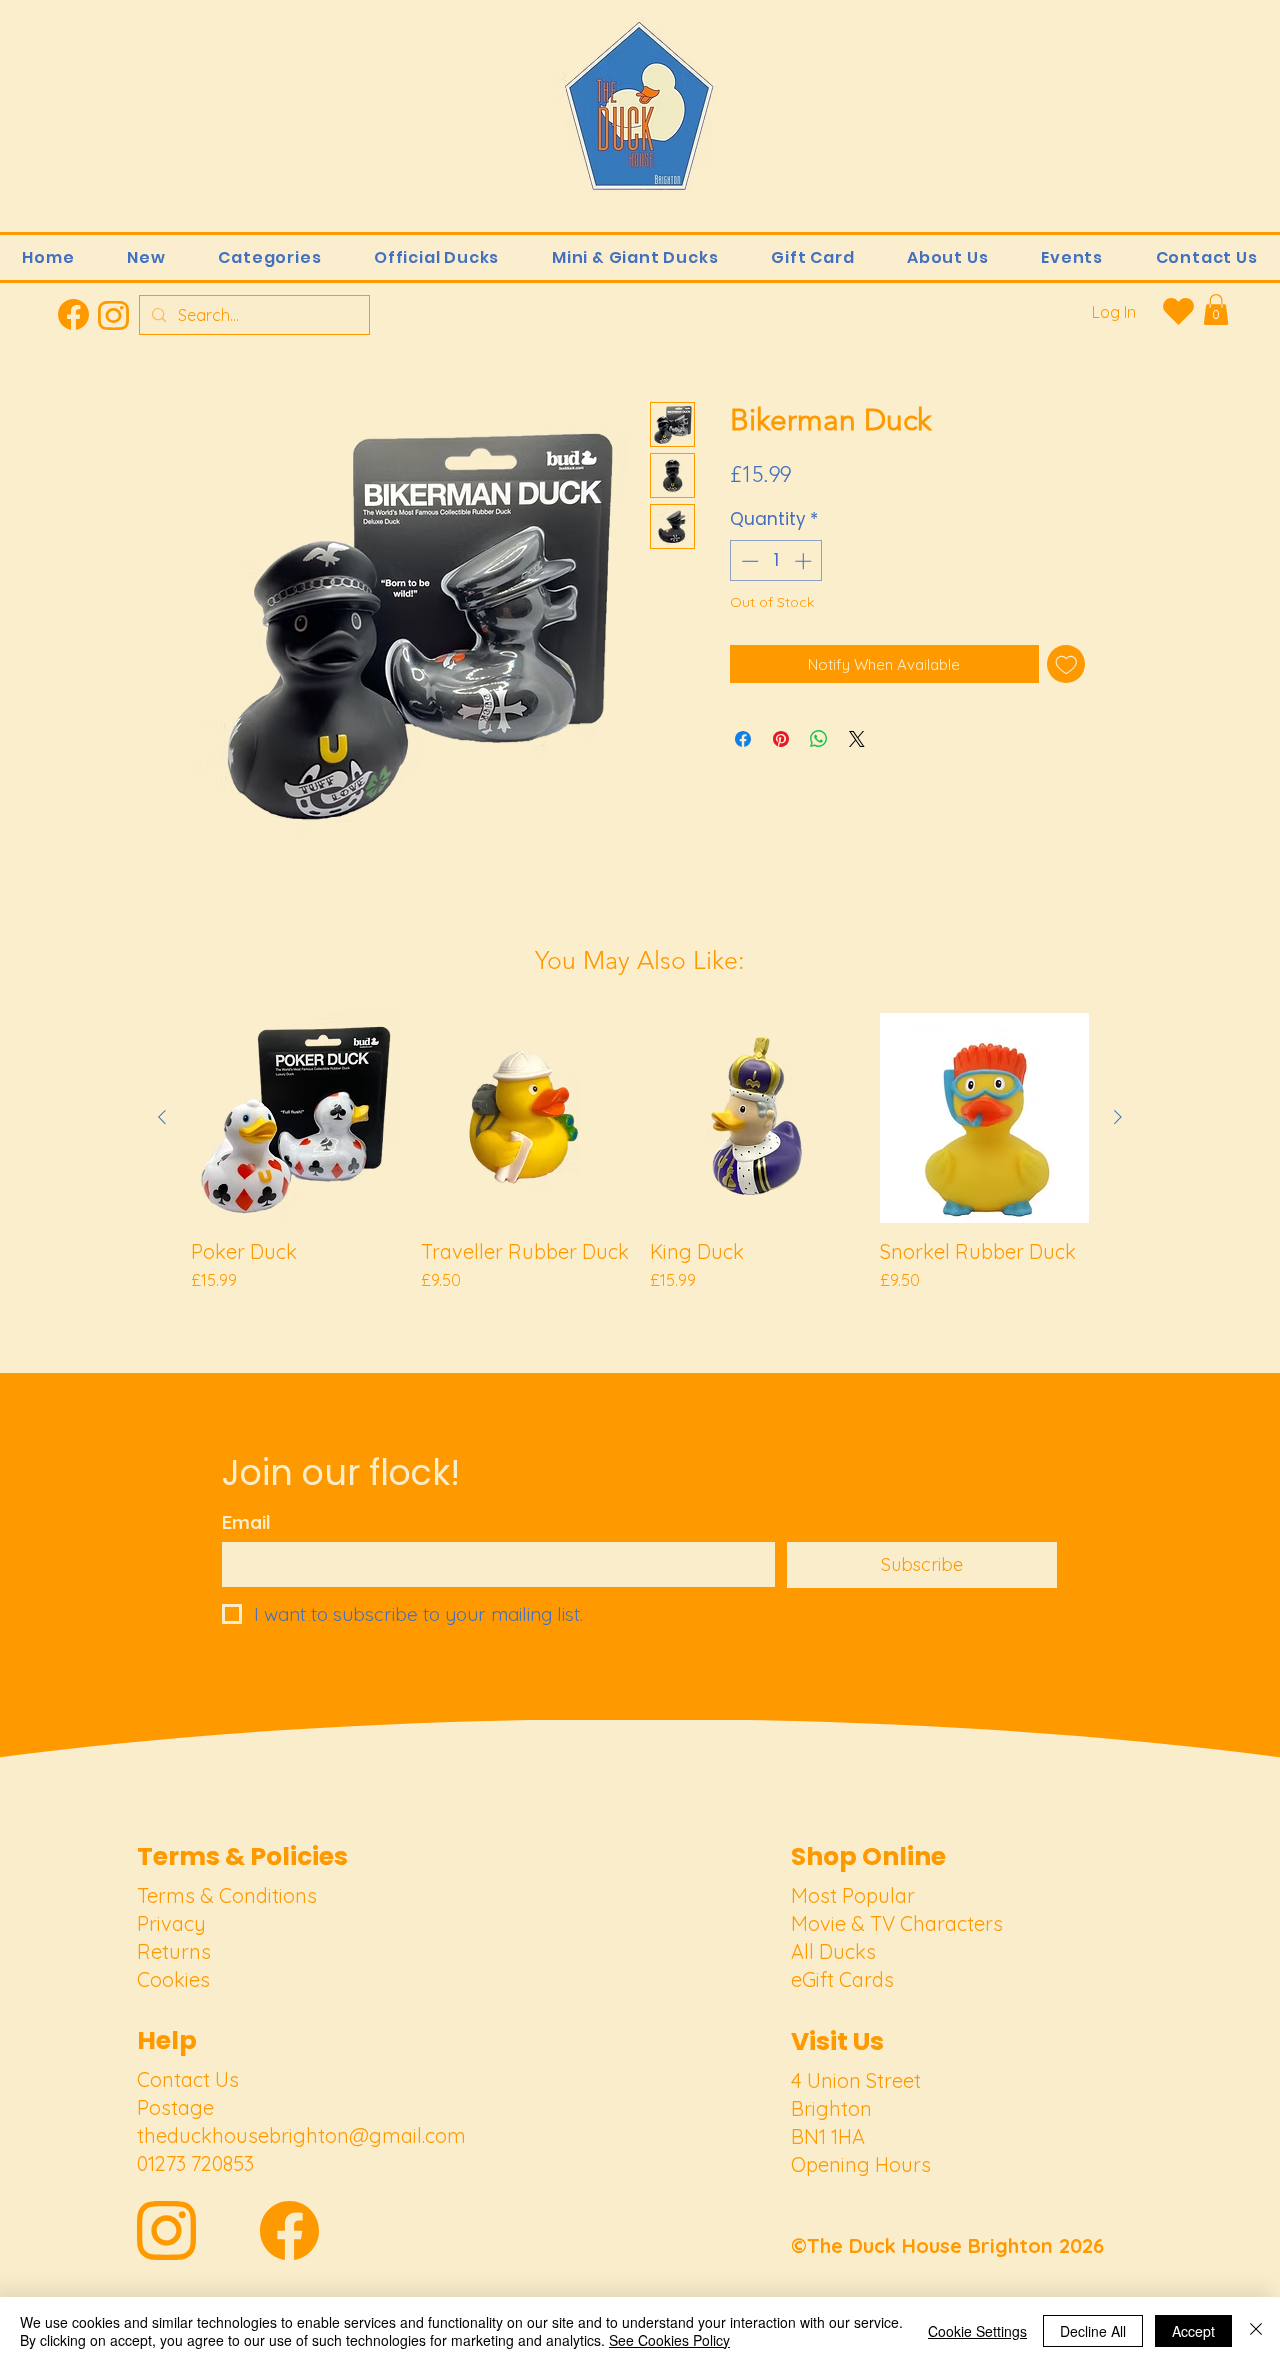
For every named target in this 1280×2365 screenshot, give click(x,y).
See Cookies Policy (669, 2340)
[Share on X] (857, 739)
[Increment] (805, 561)
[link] (1216, 309)
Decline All (1093, 2331)
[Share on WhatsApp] (819, 739)
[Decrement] (748, 561)
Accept (1193, 2331)
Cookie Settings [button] (977, 2331)
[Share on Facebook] (743, 739)
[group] (640, 1165)
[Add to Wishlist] (1066, 664)
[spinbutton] (776, 561)
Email (246, 1522)
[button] (270, 257)
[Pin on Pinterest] (781, 739)
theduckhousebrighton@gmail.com (301, 2135)
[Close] (1256, 2331)
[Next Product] (1118, 1117)
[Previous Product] (162, 1117)
